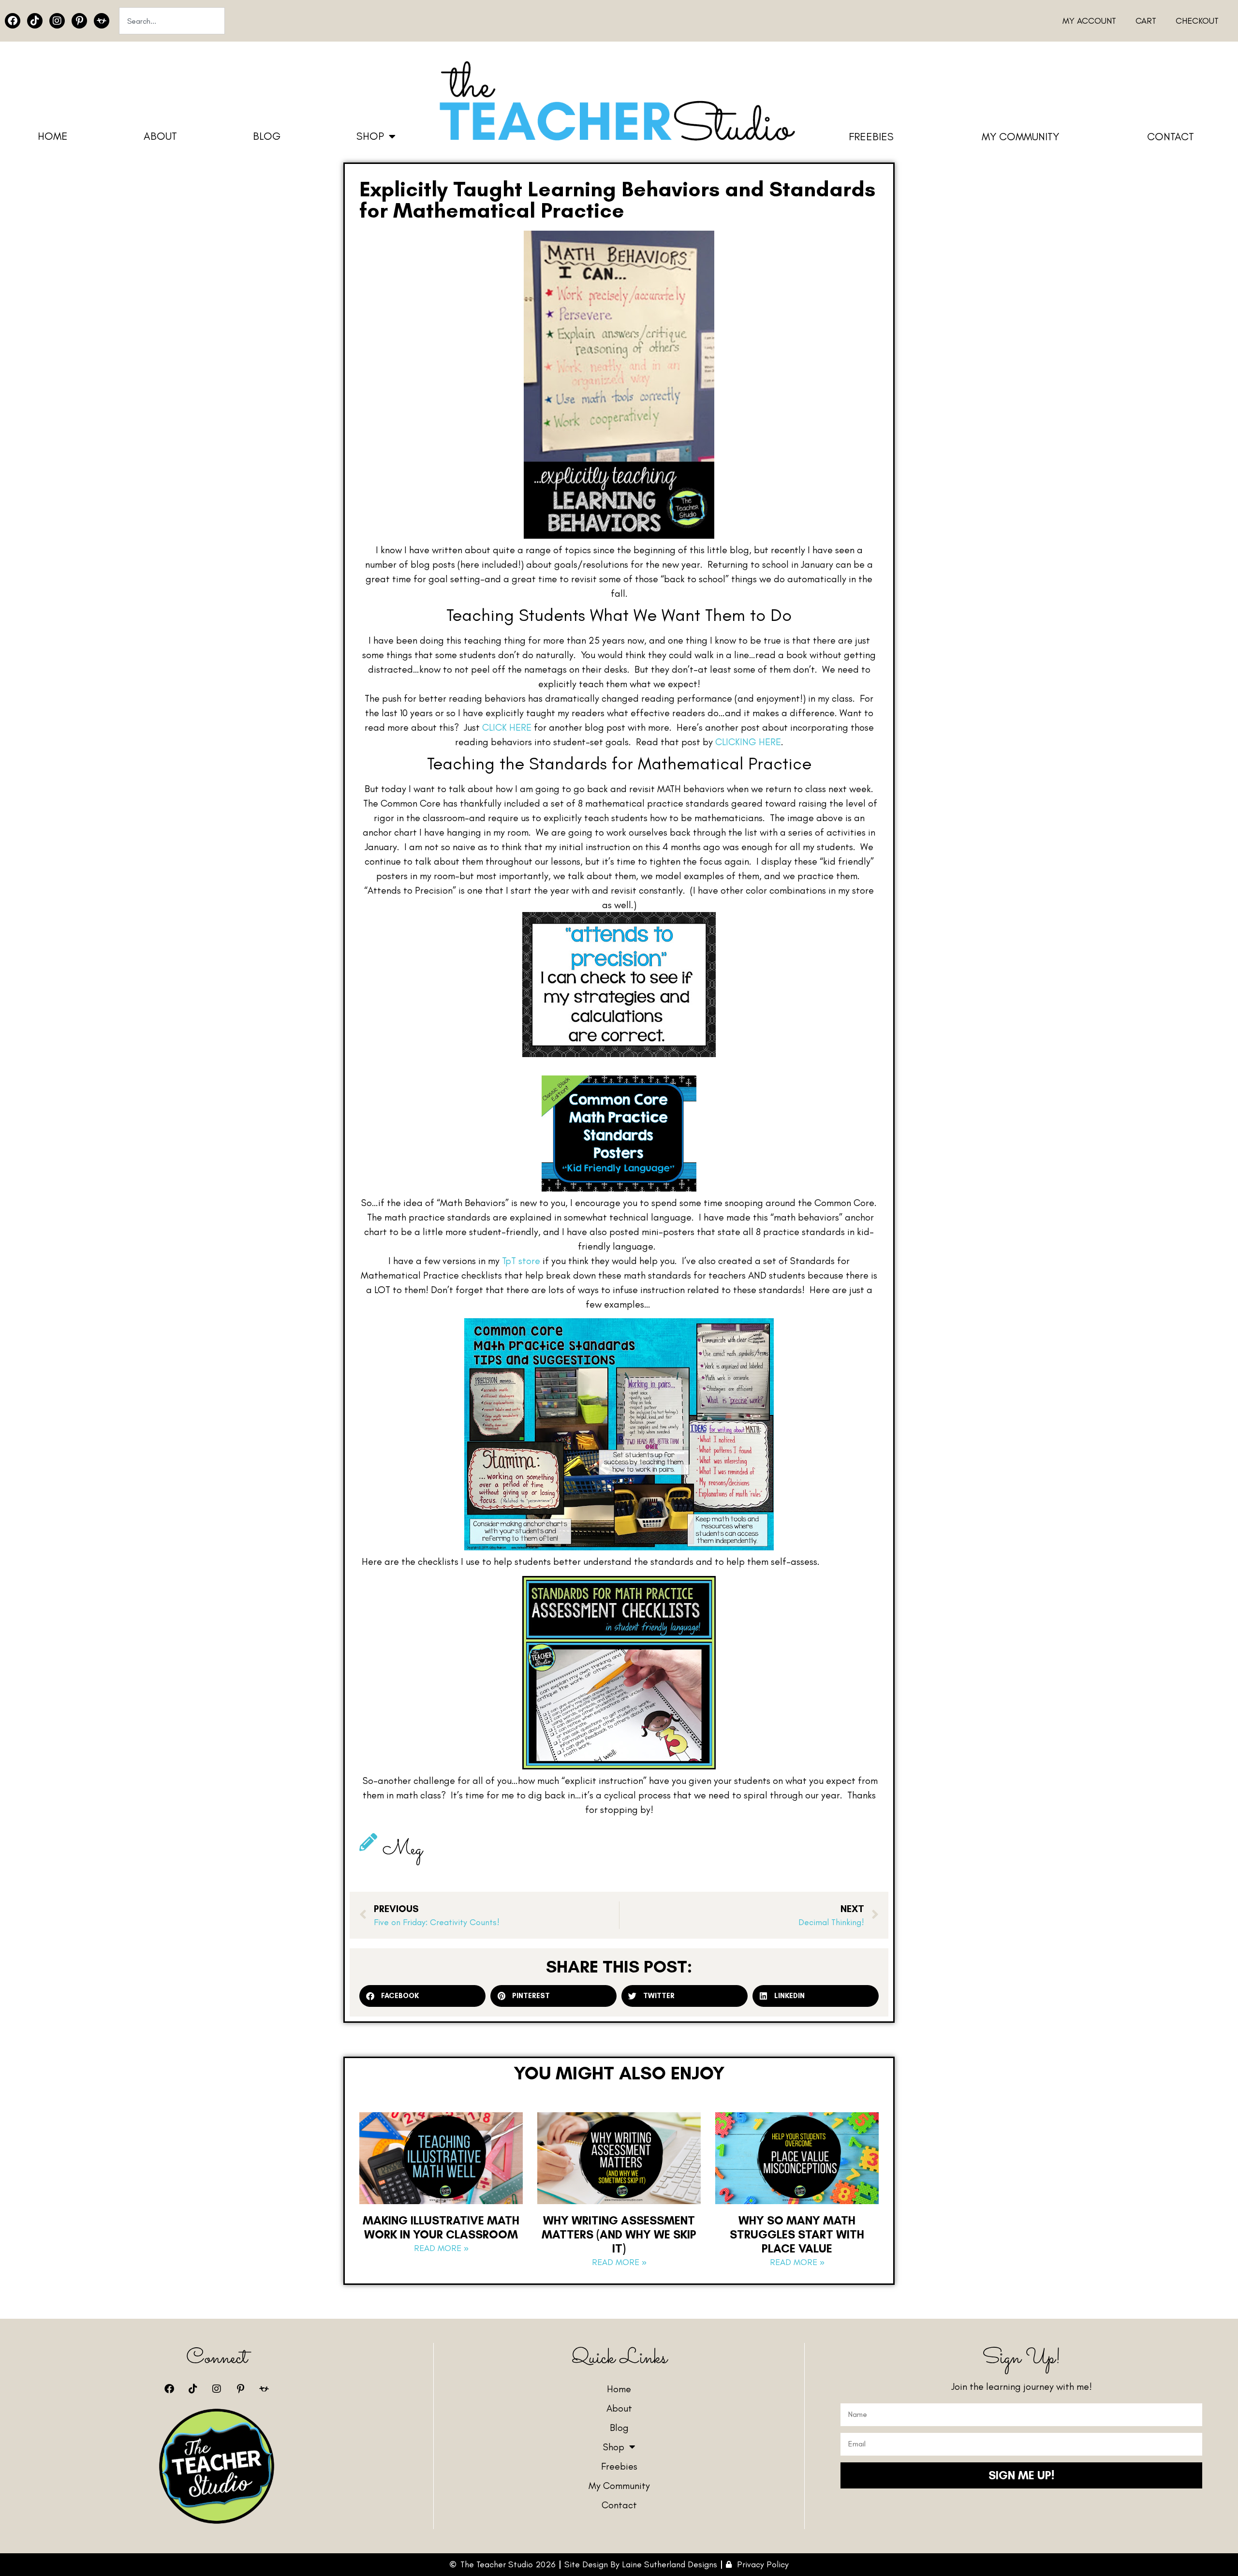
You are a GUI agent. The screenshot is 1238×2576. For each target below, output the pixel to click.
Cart (1146, 21)
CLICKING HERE (748, 742)
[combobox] (172, 21)
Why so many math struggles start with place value (797, 2234)
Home (53, 136)
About (160, 136)
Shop (370, 136)
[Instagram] (57, 21)
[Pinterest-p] (79, 21)
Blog (267, 136)
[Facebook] (13, 21)
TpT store (521, 1261)
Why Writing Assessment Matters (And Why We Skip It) (619, 2234)
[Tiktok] (35, 21)
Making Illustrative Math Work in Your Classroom (441, 2227)
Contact (1171, 137)
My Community (1020, 137)
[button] (422, 1996)
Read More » (441, 2248)
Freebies (871, 137)
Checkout (1197, 21)
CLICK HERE (507, 727)
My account (1089, 21)
